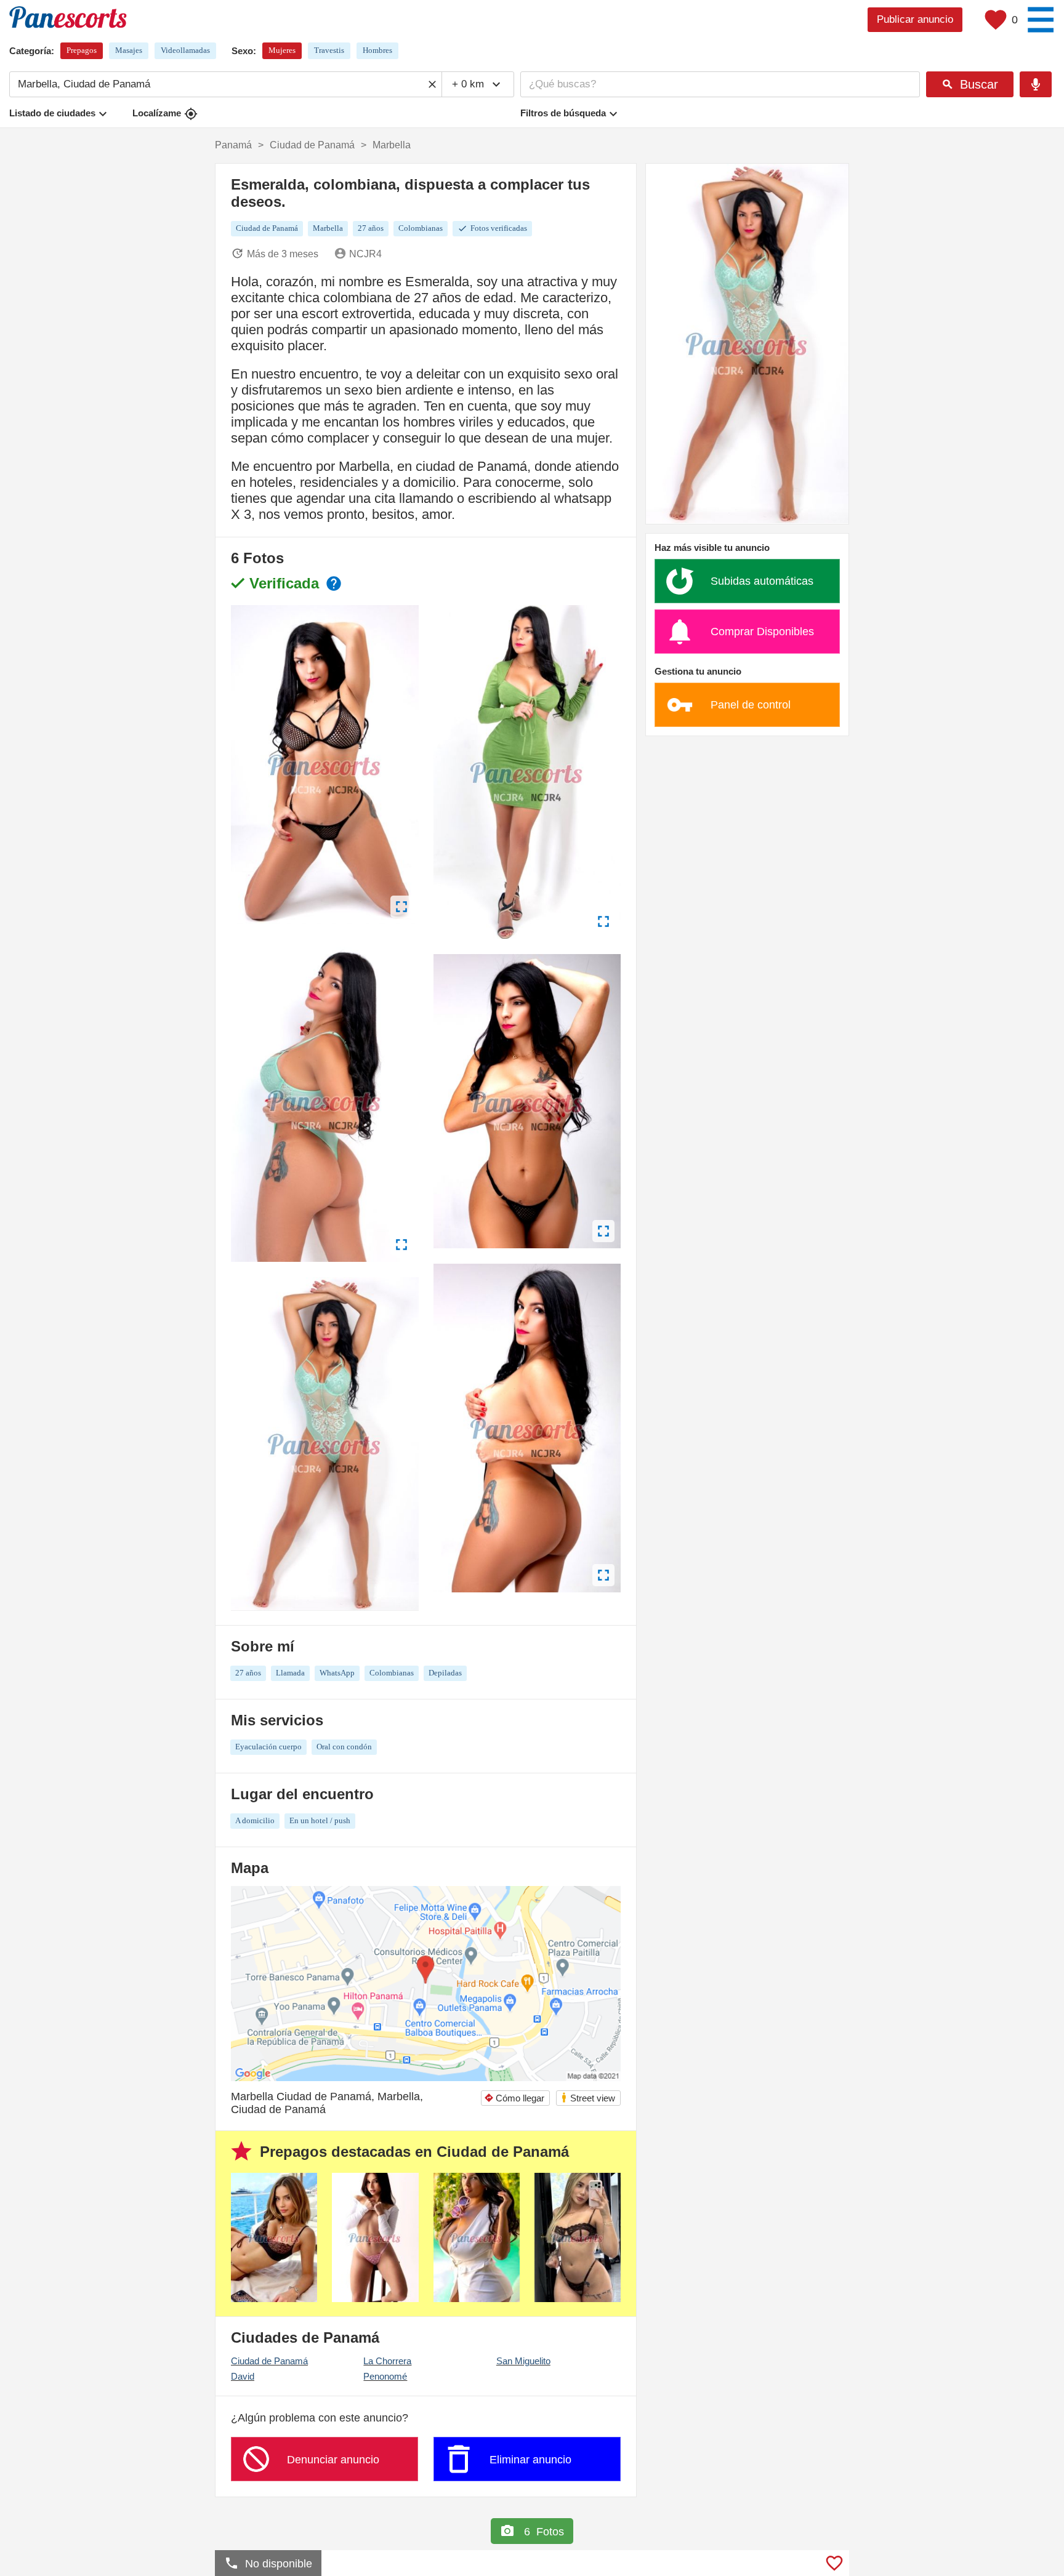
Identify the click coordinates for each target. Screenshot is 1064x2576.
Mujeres (282, 50)
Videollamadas (185, 50)
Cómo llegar (514, 2098)
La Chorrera (387, 2361)
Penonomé (385, 2376)
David (243, 2376)
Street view (588, 2097)
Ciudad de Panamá (269, 2361)
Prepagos (82, 50)
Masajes (129, 50)
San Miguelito (523, 2361)
